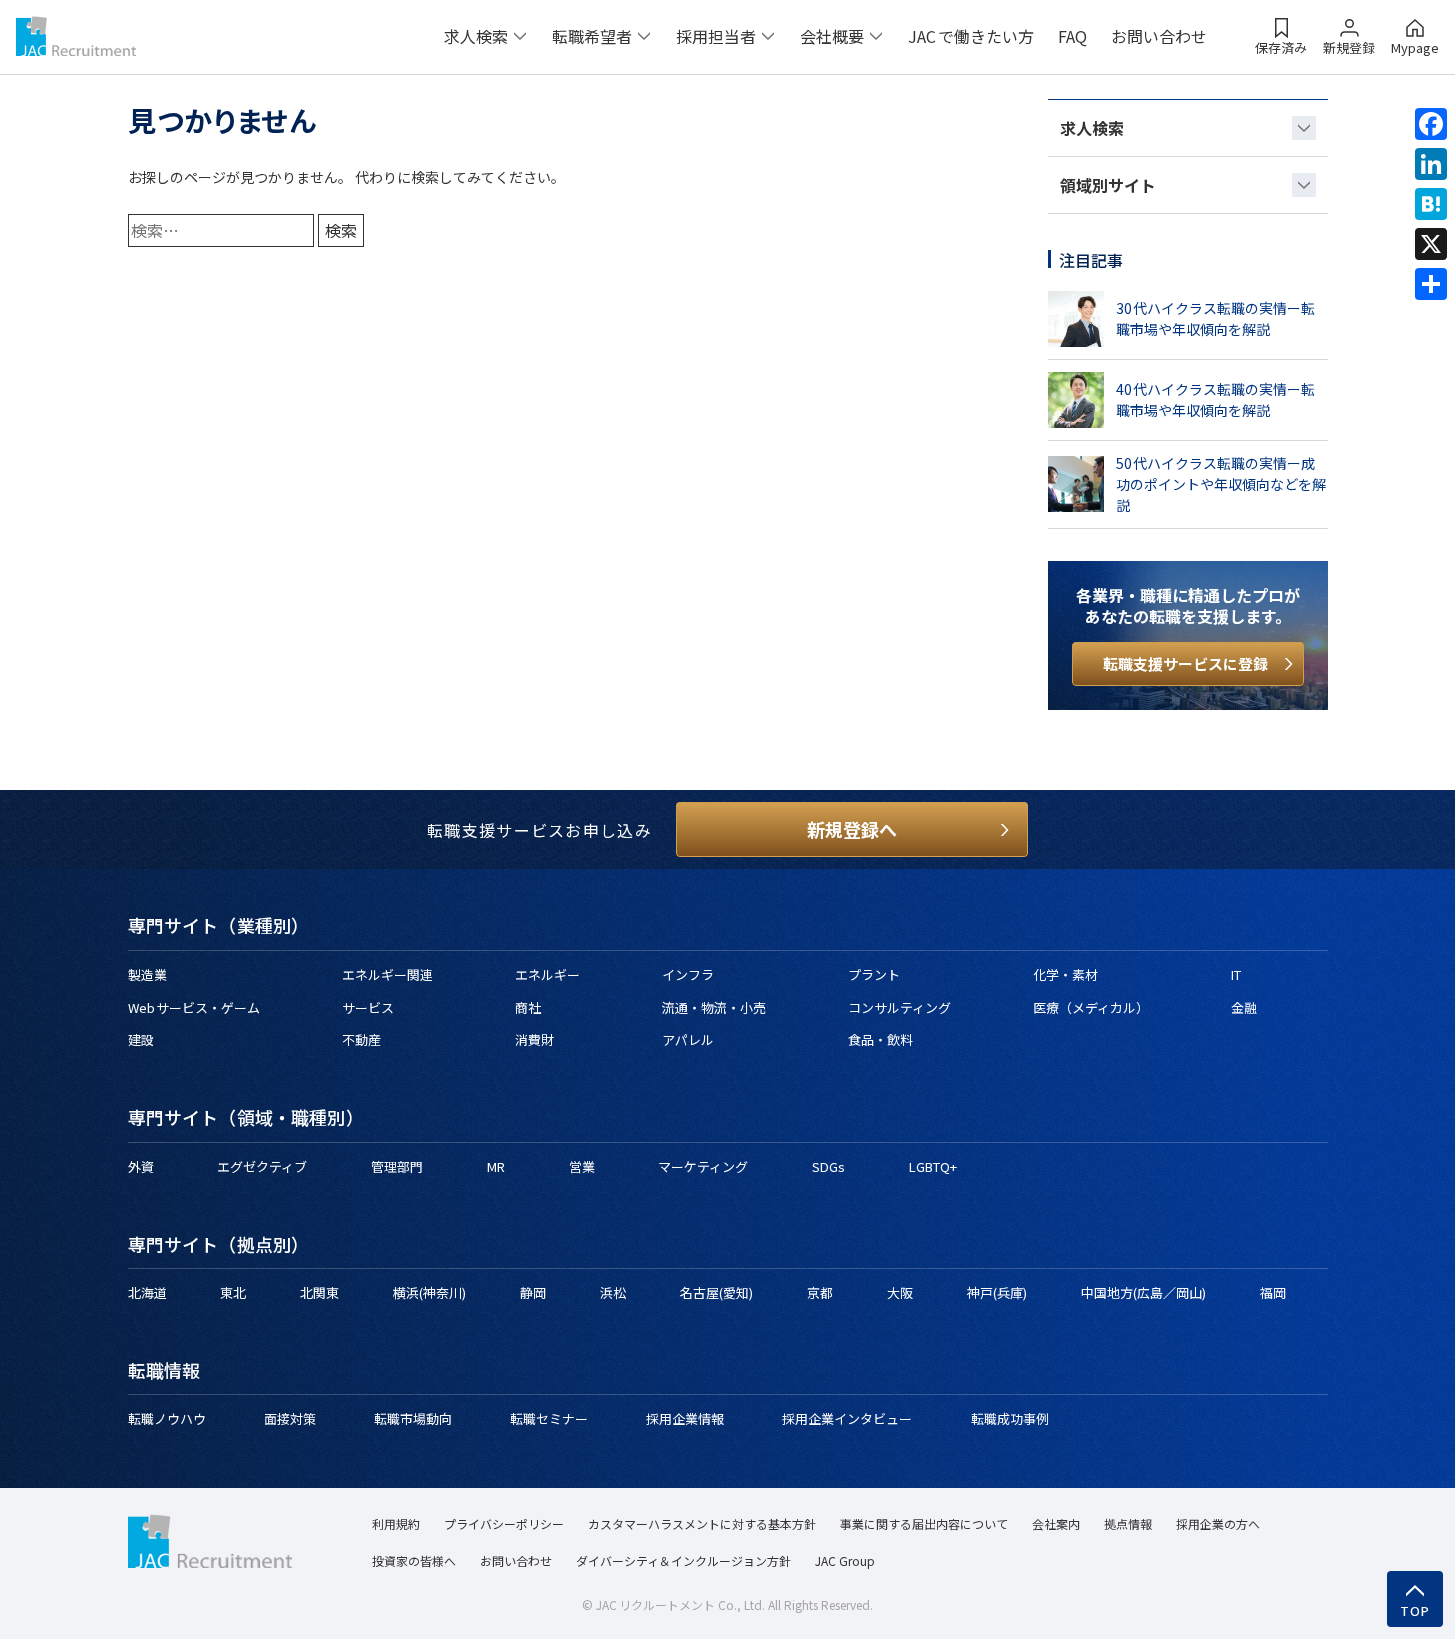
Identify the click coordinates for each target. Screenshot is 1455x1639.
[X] (1431, 244)
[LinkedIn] (1431, 164)
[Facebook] (1431, 124)
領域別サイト (1108, 185)
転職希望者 (592, 36)
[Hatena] (1431, 204)
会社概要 (832, 36)
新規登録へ (852, 829)
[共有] (1431, 284)
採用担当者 (716, 36)
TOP (1415, 1611)
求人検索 (476, 36)
